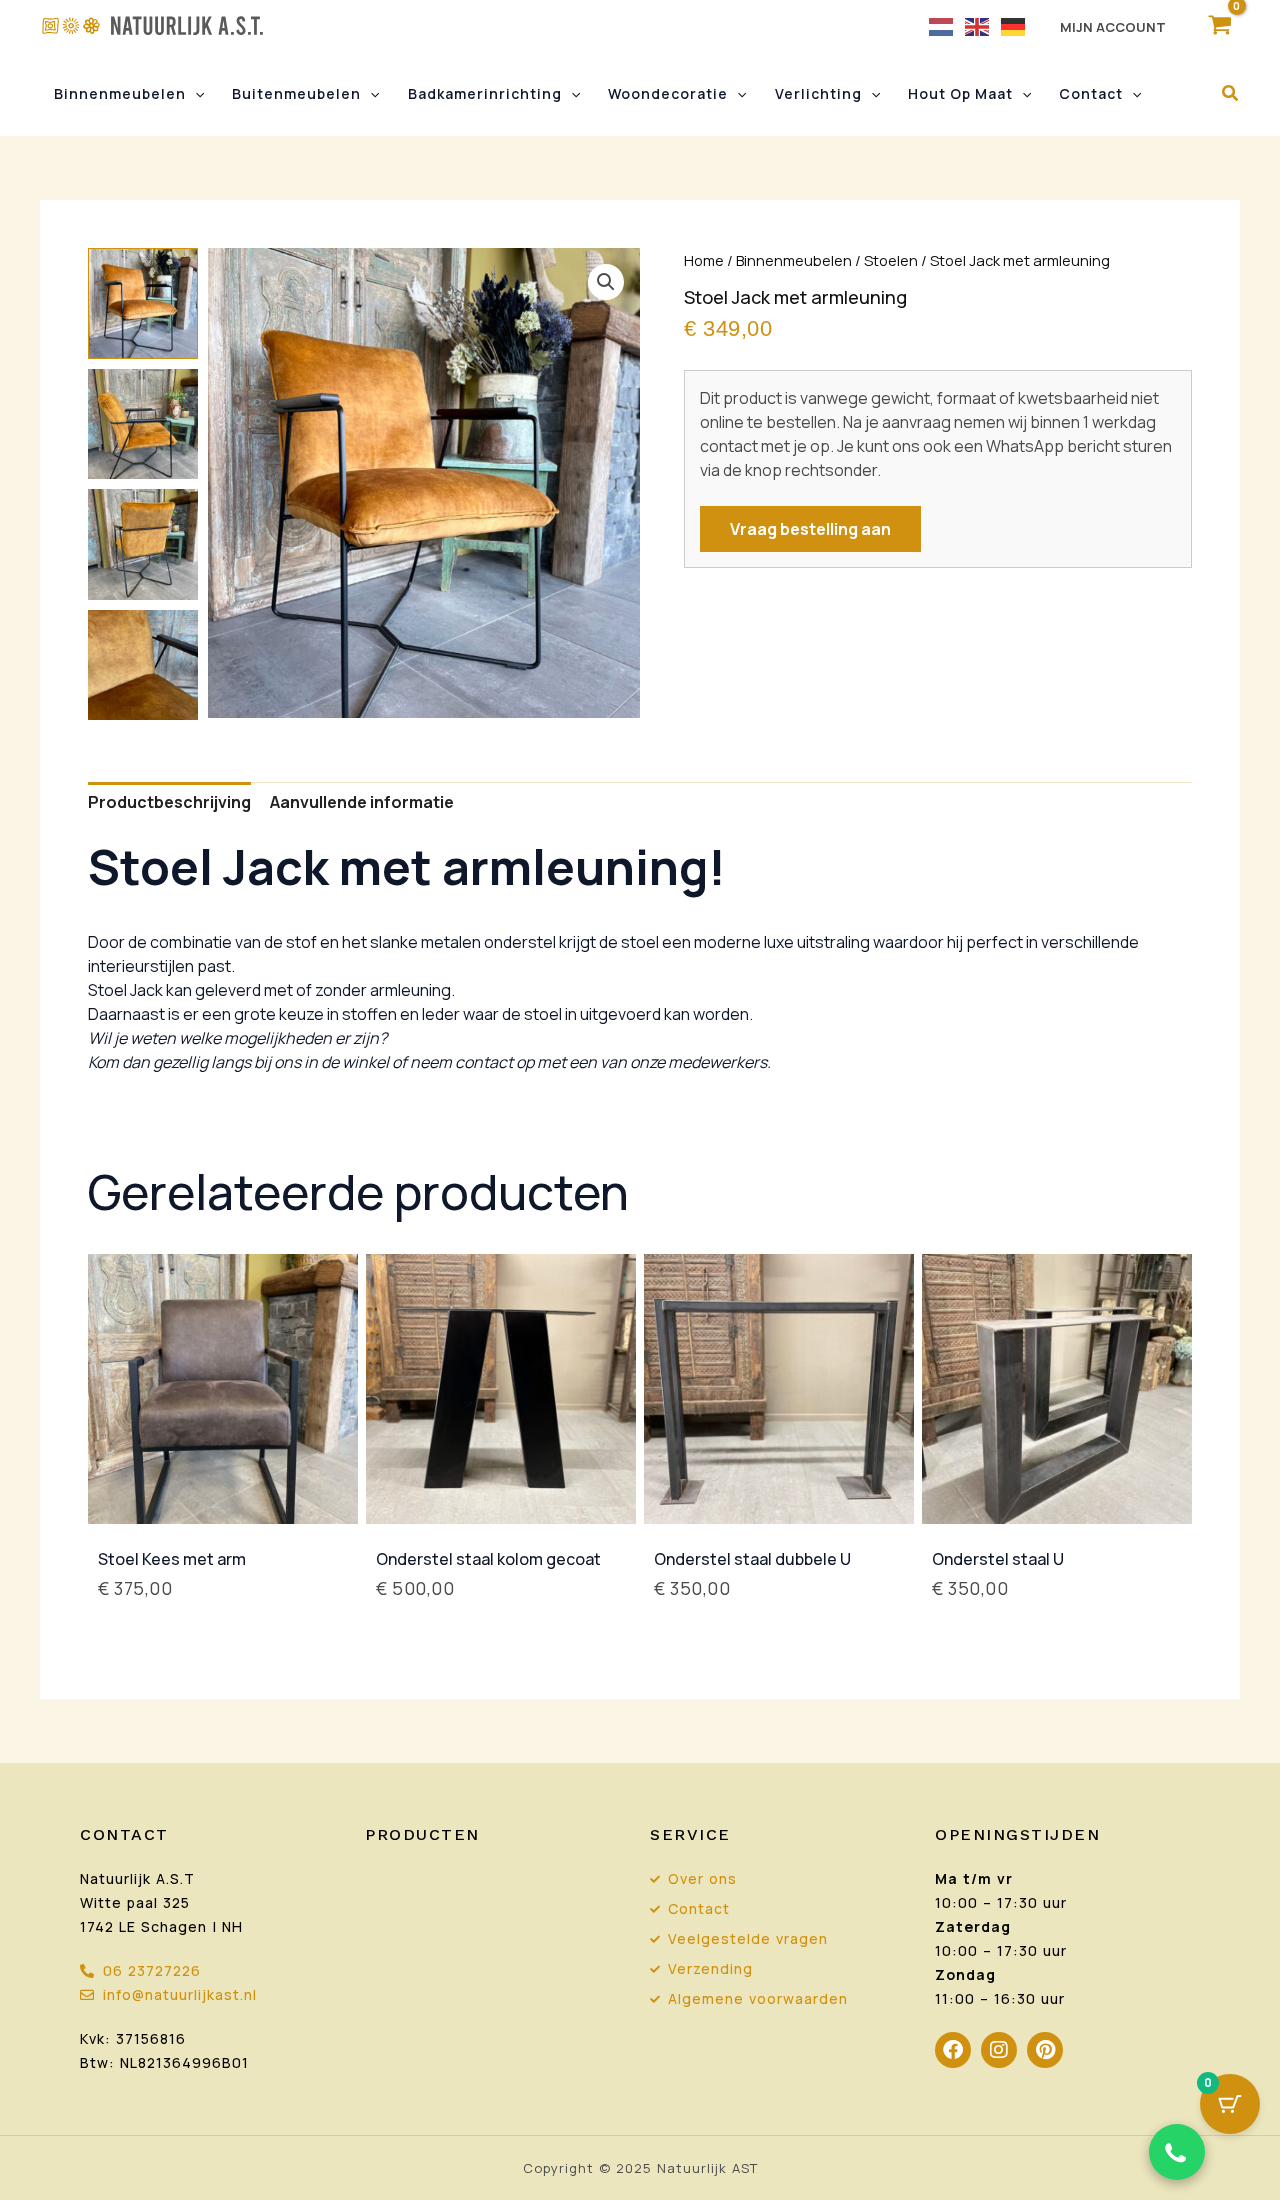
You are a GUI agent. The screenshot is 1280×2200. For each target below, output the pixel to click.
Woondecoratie (668, 93)
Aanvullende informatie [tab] (362, 802)
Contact (1091, 93)
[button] (195, 94)
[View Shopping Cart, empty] (1219, 25)
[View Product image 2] (143, 424)
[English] (978, 25)
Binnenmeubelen (120, 93)
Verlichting (818, 93)
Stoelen (891, 260)
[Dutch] (942, 25)
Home (704, 260)
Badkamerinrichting (485, 93)
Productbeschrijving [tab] (169, 802)
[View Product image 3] (143, 544)
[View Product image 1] (143, 303)
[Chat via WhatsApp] (1177, 2152)
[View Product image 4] (143, 665)
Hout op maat (960, 93)
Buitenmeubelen (296, 93)
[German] (1014, 25)
